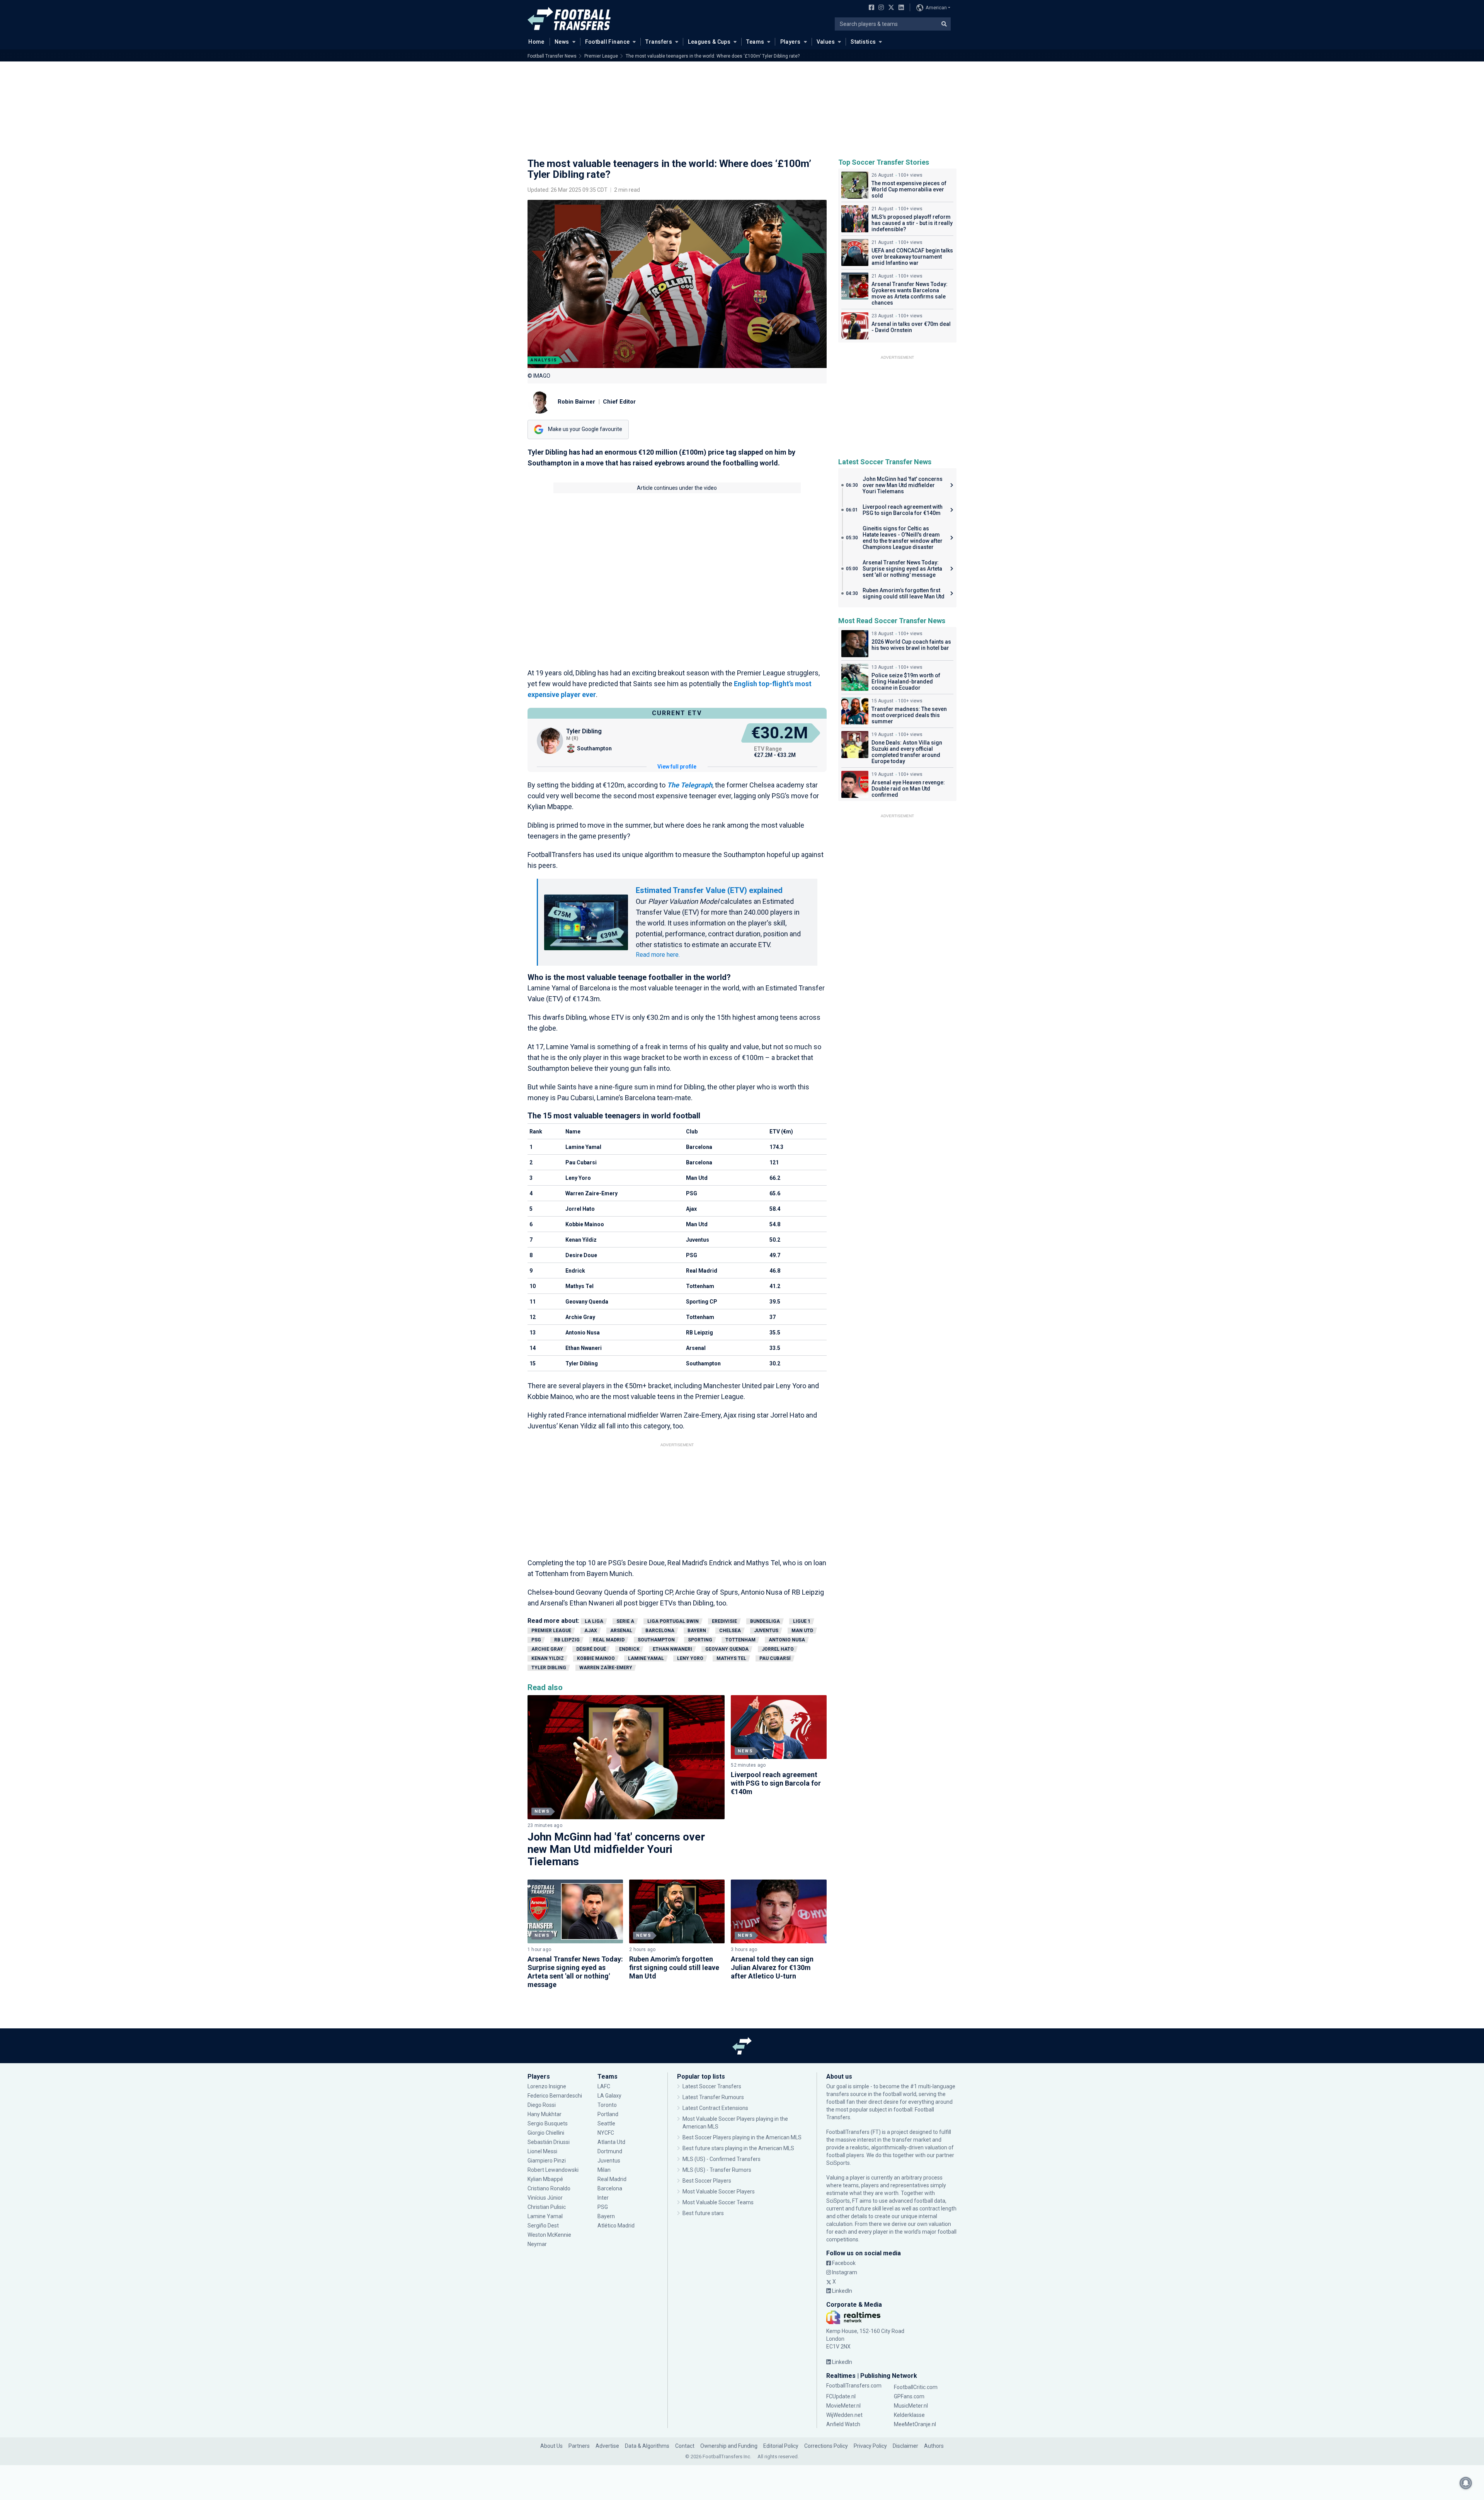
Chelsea (730, 1631)
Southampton (656, 1640)
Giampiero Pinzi (547, 2161)
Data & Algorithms (647, 2446)
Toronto (607, 2105)
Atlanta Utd (611, 2142)
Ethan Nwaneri (672, 1649)
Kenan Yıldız (548, 1658)
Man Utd (802, 1631)
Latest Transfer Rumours (713, 2097)
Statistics (863, 42)
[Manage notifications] (1466, 2483)
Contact (685, 2446)
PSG (536, 1640)
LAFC (604, 2086)
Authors (934, 2446)
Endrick (629, 1649)
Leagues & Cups (709, 42)
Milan (604, 2170)
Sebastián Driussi (549, 2142)
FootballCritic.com (916, 2387)
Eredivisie (724, 1621)
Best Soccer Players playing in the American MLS (742, 2137)
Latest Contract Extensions (715, 2108)
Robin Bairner (576, 402)
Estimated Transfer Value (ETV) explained (709, 890)
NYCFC (606, 2133)
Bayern (697, 1631)
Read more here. (658, 955)
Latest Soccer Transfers (712, 2086)
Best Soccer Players (707, 2181)
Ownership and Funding (729, 2446)
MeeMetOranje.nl (915, 2424)
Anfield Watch (843, 2424)
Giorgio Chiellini (546, 2133)
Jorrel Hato (778, 1649)
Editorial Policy (781, 2446)
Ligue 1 (802, 1621)
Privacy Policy (870, 2446)
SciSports (838, 2163)
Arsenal (621, 1631)
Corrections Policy (826, 2446)
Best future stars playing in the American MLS (738, 2148)
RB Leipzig (567, 1640)
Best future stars (703, 2213)
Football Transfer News (552, 56)
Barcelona (660, 1631)
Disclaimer (905, 2446)
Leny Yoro (690, 1658)
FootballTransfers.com (854, 2386)
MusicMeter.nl (911, 2406)
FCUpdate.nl (841, 2396)
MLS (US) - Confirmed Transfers (722, 2159)
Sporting (700, 1640)
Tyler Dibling (549, 1668)
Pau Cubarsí (775, 1658)
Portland (608, 2114)
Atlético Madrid (616, 2226)
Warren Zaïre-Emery (606, 1668)
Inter (603, 2198)
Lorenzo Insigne (547, 2086)
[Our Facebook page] (870, 8)
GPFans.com (909, 2396)
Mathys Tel (731, 1658)
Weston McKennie (549, 2235)
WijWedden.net (844, 2415)
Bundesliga (765, 1621)
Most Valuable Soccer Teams (718, 2202)
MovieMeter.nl (843, 2406)
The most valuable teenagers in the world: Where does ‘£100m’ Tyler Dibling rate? (713, 56)
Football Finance (608, 42)
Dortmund (610, 2151)
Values (826, 42)
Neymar (537, 2244)
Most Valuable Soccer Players (719, 2192)
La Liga (594, 1621)
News (562, 42)
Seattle (606, 2123)
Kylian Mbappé (546, 2179)
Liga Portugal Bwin (673, 1621)
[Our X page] (890, 8)
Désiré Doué (591, 1649)
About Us (551, 2446)
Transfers (659, 42)
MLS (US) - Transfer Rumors (717, 2170)
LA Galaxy (609, 2096)
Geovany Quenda (727, 1649)
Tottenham (740, 1640)
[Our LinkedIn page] (900, 8)
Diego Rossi (542, 2105)
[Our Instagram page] (880, 8)
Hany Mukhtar (545, 2114)
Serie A (625, 1621)
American (936, 8)
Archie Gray (547, 1649)
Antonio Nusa (787, 1640)
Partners (579, 2446)
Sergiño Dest (543, 2226)
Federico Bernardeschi (555, 2096)
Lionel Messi (543, 2151)
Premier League (601, 56)
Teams (755, 42)
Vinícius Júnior (545, 2198)
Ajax (591, 1631)
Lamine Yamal (646, 1658)
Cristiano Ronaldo (549, 2188)
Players (791, 42)
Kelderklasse (909, 2415)
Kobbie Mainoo (596, 1658)
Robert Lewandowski (553, 2170)
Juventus (766, 1631)
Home (536, 42)
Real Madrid (609, 1640)
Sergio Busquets (548, 2123)
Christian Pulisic (547, 2207)
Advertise (607, 2446)
